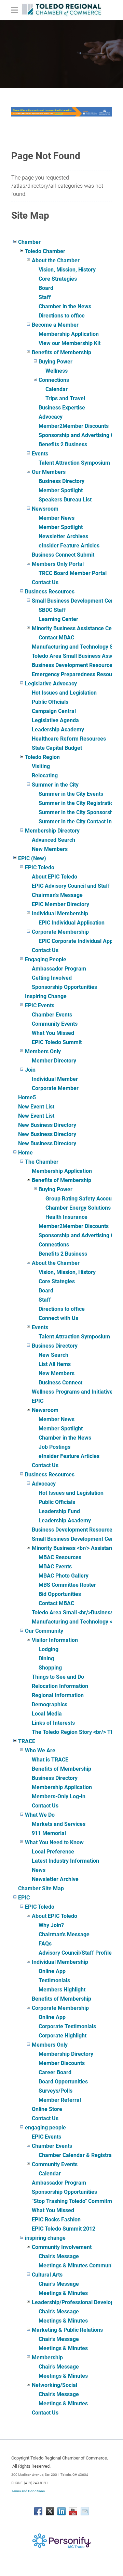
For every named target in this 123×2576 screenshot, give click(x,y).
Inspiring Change (46, 996)
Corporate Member (55, 1088)
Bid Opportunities (60, 1594)
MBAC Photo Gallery (64, 1576)
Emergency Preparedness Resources (77, 674)
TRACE (27, 1741)
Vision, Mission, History (67, 270)
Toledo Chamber (45, 251)
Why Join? (51, 1925)
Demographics (50, 1704)
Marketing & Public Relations (67, 2330)
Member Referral (60, 2100)
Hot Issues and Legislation (64, 693)
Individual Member (55, 1079)
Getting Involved (52, 978)
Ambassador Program (59, 969)
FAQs (45, 1944)
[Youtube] (73, 2511)
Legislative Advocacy (51, 684)
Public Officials (50, 702)
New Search (53, 1355)
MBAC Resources (60, 1557)
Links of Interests (53, 1723)
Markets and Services (59, 1824)
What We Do (40, 1815)
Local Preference (53, 1852)
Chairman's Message (57, 895)
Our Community (44, 1631)
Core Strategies (58, 279)
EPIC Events (40, 1005)
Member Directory (54, 1061)
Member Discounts (62, 2063)
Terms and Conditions (28, 2491)
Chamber (29, 242)
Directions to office (62, 316)
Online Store (47, 2109)
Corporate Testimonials (67, 2026)
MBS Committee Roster (67, 1585)
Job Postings (54, 1447)
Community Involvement (62, 2247)
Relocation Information (60, 1686)
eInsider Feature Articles (69, 546)
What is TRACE (50, 1760)
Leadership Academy (58, 730)
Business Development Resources (73, 665)
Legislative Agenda (55, 720)
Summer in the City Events (71, 794)
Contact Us (45, 582)
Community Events (55, 1024)
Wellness (57, 371)
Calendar (57, 389)
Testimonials (54, 1980)
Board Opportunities (63, 2082)
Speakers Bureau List (65, 500)
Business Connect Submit (63, 555)
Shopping (50, 1668)
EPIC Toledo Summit (57, 1042)
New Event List (36, 1107)
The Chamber (42, 1162)
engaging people (45, 2128)
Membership (47, 2357)
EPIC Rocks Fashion (56, 2220)
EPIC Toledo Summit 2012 (64, 2229)
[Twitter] (50, 2511)
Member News (57, 518)
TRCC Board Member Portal (73, 573)
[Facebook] (38, 2511)
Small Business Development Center (76, 601)
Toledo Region (42, 757)
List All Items (55, 1364)
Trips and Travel (65, 398)
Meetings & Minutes (63, 2293)
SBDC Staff (52, 610)
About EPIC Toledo (54, 877)
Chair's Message (59, 2256)
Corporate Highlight (63, 2036)
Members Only (43, 1051)
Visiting (41, 766)
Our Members (49, 472)
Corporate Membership (60, 932)
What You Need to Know (54, 1842)
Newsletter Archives (63, 536)
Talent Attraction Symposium (74, 463)
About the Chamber (56, 260)
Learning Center (58, 619)
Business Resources (50, 592)
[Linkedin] (61, 2511)
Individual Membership (60, 913)
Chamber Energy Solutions (78, 1208)
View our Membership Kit (70, 343)
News (39, 1870)
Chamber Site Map (41, 1888)
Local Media (47, 1714)
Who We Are (40, 1750)
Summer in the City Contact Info (78, 821)
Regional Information (58, 1695)
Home (25, 1153)
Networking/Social (54, 2385)
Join (30, 1070)
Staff (45, 297)
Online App (52, 1971)
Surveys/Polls (56, 2091)
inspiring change (45, 2238)
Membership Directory (52, 831)
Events (40, 454)
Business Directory (61, 481)
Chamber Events (52, 1015)
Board (46, 288)
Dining (46, 1658)
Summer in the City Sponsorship (78, 812)
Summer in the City (55, 785)
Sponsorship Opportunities (64, 987)
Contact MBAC (56, 638)
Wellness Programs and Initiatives (74, 1392)
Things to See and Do (58, 1677)
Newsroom (45, 509)
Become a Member (55, 325)
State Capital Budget (57, 748)
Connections (54, 380)
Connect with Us (58, 1318)
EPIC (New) (32, 858)
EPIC (38, 1401)
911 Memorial (49, 1833)
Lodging (49, 1649)
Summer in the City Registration (78, 803)
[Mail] (85, 2511)
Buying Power (56, 362)
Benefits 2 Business (63, 444)
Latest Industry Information (65, 1861)
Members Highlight (62, 1990)
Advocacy (51, 417)
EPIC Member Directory (60, 904)
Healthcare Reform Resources (69, 739)
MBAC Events (55, 1566)
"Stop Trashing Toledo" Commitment (76, 2201)
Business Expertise (62, 408)
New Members (50, 849)
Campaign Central (54, 711)
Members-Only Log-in (59, 1796)
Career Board (55, 2072)
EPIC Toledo (40, 867)
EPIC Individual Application (72, 923)
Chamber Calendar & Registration (80, 2155)
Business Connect (60, 1383)
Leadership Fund (59, 1511)
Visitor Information (55, 1640)
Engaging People (46, 959)
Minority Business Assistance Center (77, 628)
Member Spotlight (61, 490)
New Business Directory (47, 1125)
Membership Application (69, 334)
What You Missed (53, 1033)
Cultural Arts (47, 2275)
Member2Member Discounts (74, 426)
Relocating (45, 775)
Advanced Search (53, 840)
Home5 (27, 1097)
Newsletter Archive (55, 1879)
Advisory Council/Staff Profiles (77, 1953)
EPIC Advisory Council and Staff (71, 886)
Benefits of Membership (61, 352)
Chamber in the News (65, 306)
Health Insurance (66, 1217)
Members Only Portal (58, 564)
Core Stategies (57, 1281)
